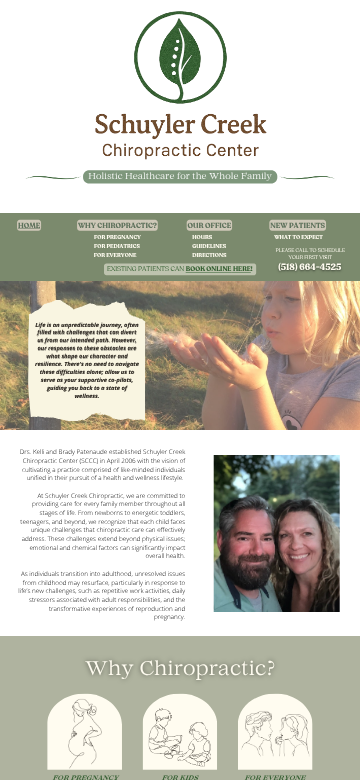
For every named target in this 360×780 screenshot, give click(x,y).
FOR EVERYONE (115, 255)
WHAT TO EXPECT (298, 237)
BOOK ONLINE (209, 269)
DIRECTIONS (209, 255)
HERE (242, 269)
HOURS (202, 237)
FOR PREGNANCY (117, 237)
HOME (29, 225)
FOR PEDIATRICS (117, 246)
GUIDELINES (209, 246)
